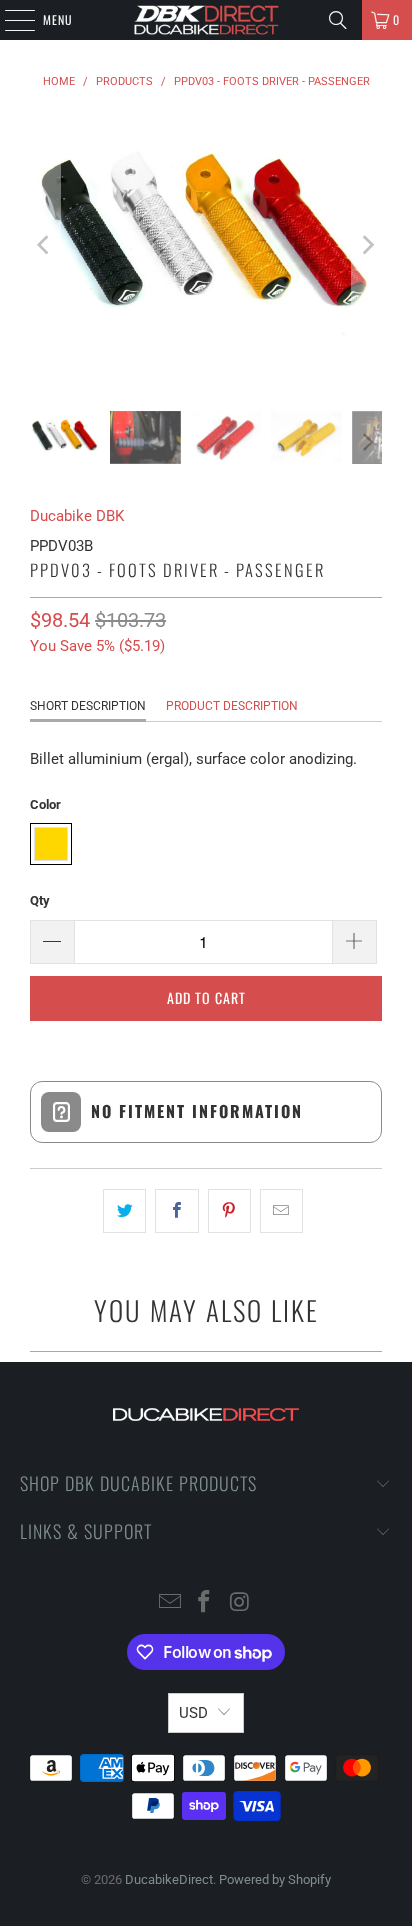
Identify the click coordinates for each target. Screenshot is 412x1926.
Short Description (88, 706)
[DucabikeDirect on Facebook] (205, 1603)
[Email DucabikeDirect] (170, 1603)
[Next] (367, 245)
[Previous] (45, 245)
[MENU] (9, 20)
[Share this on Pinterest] (229, 1211)
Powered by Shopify (275, 1879)
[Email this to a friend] (281, 1211)
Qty (40, 900)
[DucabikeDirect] (206, 20)
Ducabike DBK (77, 516)
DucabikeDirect (169, 1879)
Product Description (232, 706)
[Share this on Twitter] (124, 1211)
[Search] (338, 20)
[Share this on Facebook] (176, 1211)
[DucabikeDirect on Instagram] (240, 1603)
